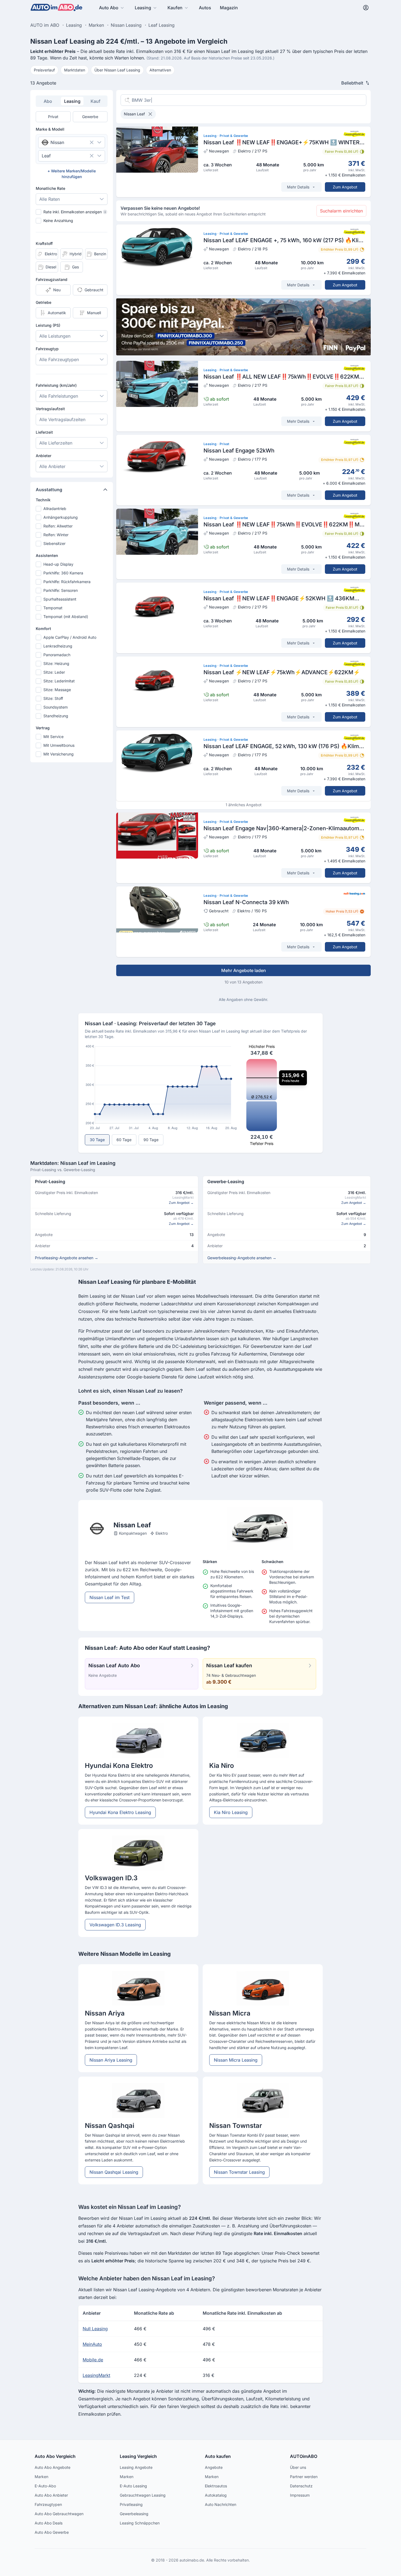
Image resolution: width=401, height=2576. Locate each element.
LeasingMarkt (96, 2375)
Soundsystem (56, 707)
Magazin (229, 8)
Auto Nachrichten (221, 2504)
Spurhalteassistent (60, 599)
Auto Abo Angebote (53, 2467)
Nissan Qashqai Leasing (114, 2172)
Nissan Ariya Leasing (111, 2060)
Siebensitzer (54, 543)
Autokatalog (216, 2495)
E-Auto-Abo (45, 2486)
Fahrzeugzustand (52, 279)
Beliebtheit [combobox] (352, 83)
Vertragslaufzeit (50, 409)
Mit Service (53, 737)
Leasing (143, 8)
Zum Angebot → (181, 1203)
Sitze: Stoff (53, 698)
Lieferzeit (44, 432)
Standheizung (56, 716)
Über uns (298, 2467)
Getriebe (44, 302)
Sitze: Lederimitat (59, 681)
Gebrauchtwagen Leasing (143, 2495)
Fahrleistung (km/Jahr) (56, 385)
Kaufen (175, 8)
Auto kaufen (218, 2456)
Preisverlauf (44, 70)
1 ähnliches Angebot (244, 805)
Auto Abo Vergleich (55, 2456)
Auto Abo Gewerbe (52, 2532)
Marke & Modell (50, 129)
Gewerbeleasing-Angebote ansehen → (242, 1258)
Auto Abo (109, 8)
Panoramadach (57, 655)
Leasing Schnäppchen (140, 2523)
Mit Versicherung (59, 754)
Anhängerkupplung (61, 517)
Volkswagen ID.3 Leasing (115, 1925)
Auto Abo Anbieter (51, 2495)
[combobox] (64, 142)
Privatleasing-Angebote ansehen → (67, 1258)
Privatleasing (131, 2504)
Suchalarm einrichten (341, 211)
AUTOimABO (304, 2456)
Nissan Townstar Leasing (239, 2172)
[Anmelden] (366, 8)
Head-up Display (58, 564)
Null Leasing (95, 2329)
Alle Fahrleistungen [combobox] (59, 396)
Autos (205, 8)
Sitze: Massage (57, 690)
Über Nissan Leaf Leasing (117, 70)
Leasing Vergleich (138, 2456)
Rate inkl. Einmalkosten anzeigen (74, 212)
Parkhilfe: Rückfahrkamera (67, 582)
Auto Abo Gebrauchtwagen (59, 2514)
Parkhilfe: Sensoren (61, 590)
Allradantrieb (55, 509)
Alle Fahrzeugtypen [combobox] (59, 359)
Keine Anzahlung (58, 221)
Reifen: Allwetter (58, 526)
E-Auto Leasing (133, 2486)
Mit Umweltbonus (59, 745)
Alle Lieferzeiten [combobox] (56, 443)
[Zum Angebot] (243, 162)
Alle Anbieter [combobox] (52, 466)
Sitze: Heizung (56, 663)
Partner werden (304, 2477)
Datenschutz (301, 2486)
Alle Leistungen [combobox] (55, 336)
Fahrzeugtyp (47, 349)
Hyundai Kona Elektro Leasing (120, 1812)
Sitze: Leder (54, 672)
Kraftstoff (44, 243)
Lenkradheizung (58, 646)
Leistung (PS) (48, 325)
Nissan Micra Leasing (236, 2060)
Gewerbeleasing (134, 2514)
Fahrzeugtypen (48, 2504)
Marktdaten (75, 70)
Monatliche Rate (50, 188)
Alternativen (160, 70)
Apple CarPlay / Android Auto (70, 637)
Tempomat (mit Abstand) (66, 617)
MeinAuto (92, 2344)
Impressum (300, 2495)
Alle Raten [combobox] (50, 199)
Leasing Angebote (136, 2467)
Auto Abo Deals (49, 2523)
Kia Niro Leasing (231, 1812)
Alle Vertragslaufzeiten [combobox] (62, 419)
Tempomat (53, 608)
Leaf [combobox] (46, 156)
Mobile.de (93, 2360)
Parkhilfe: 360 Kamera (63, 573)
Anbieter (44, 456)
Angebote (214, 2467)
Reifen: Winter (56, 535)
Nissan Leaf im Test (110, 1597)
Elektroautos (216, 2486)
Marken (41, 2477)
